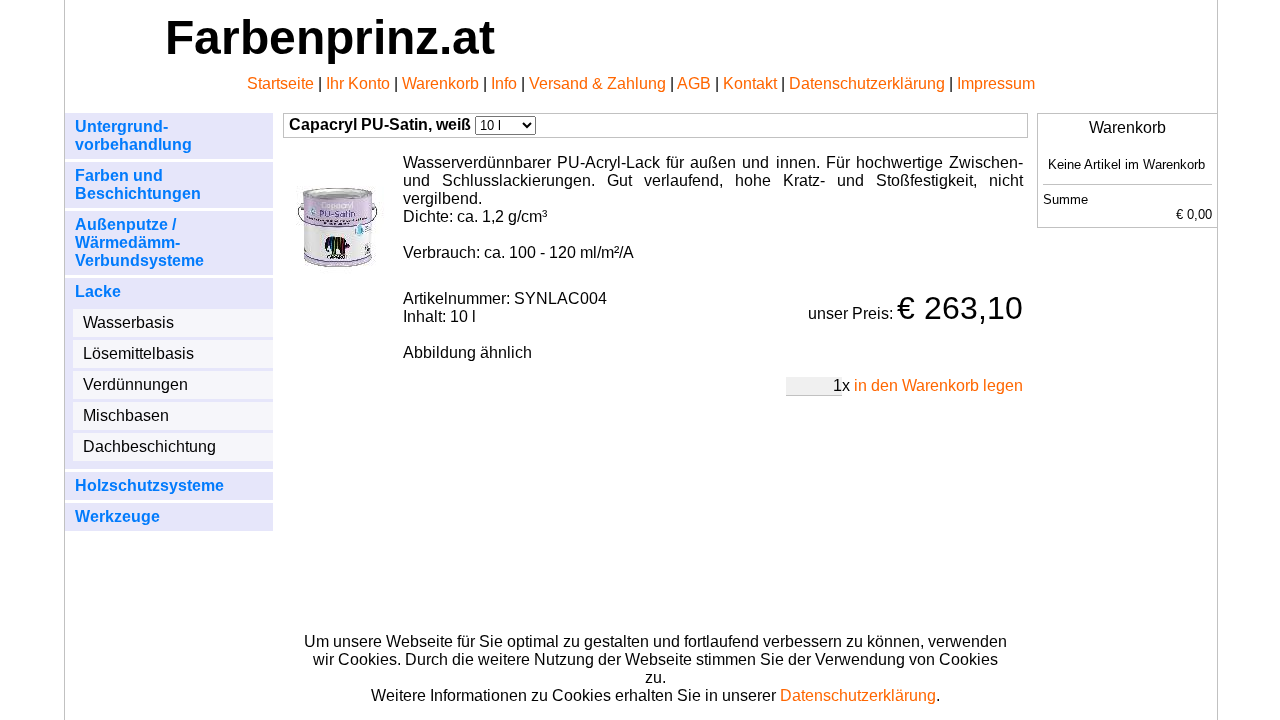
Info (504, 83)
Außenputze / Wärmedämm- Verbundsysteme (139, 242)
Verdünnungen (135, 384)
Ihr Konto (358, 83)
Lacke (98, 291)
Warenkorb (440, 83)
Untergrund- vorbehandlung (133, 135)
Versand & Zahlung (597, 83)
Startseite (280, 83)
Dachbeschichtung (149, 446)
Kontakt (750, 83)
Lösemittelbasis (138, 353)
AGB (694, 83)
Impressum (996, 83)
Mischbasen (126, 415)
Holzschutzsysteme (149, 485)
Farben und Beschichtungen (138, 184)
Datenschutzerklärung (867, 83)
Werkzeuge (117, 516)
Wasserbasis (128, 322)
